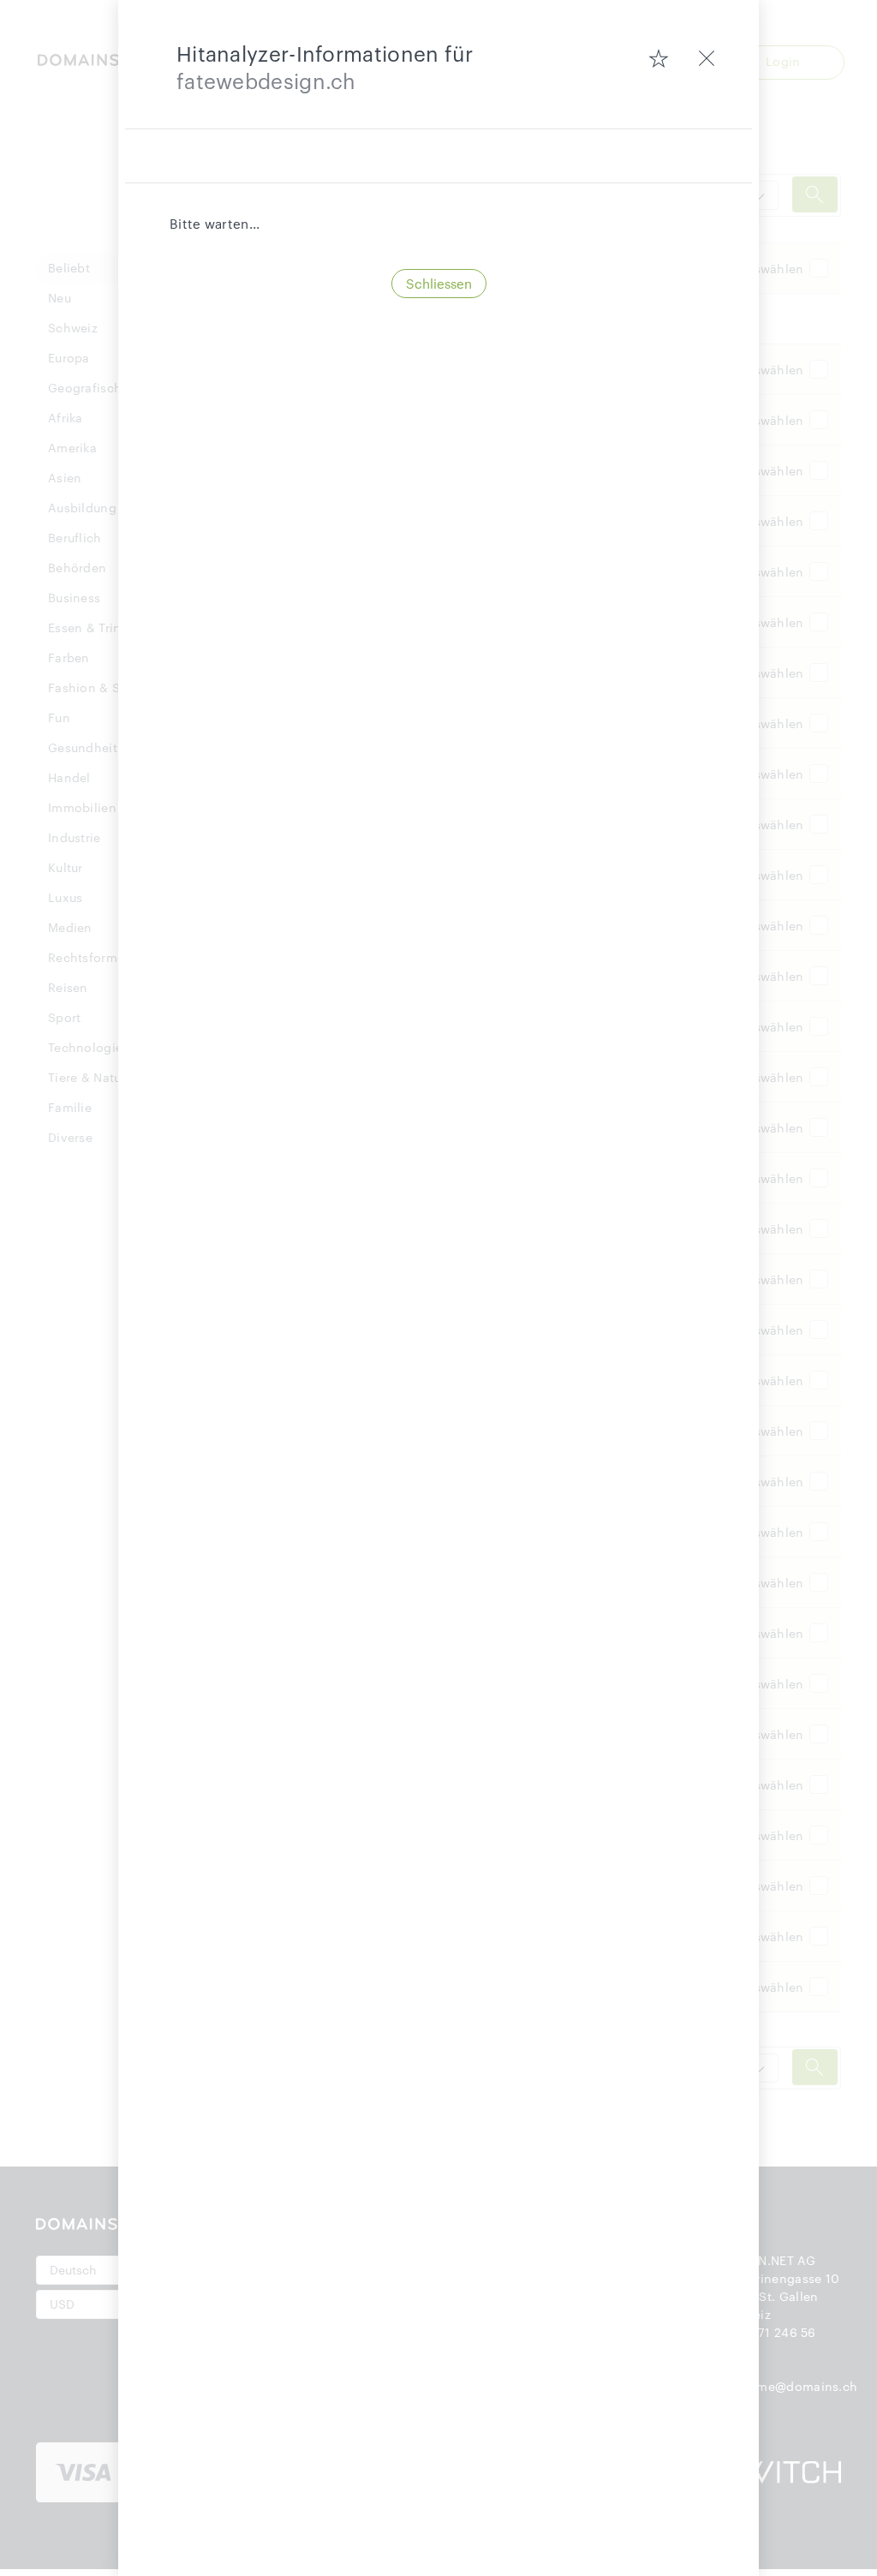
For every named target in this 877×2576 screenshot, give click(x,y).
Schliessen (439, 284)
